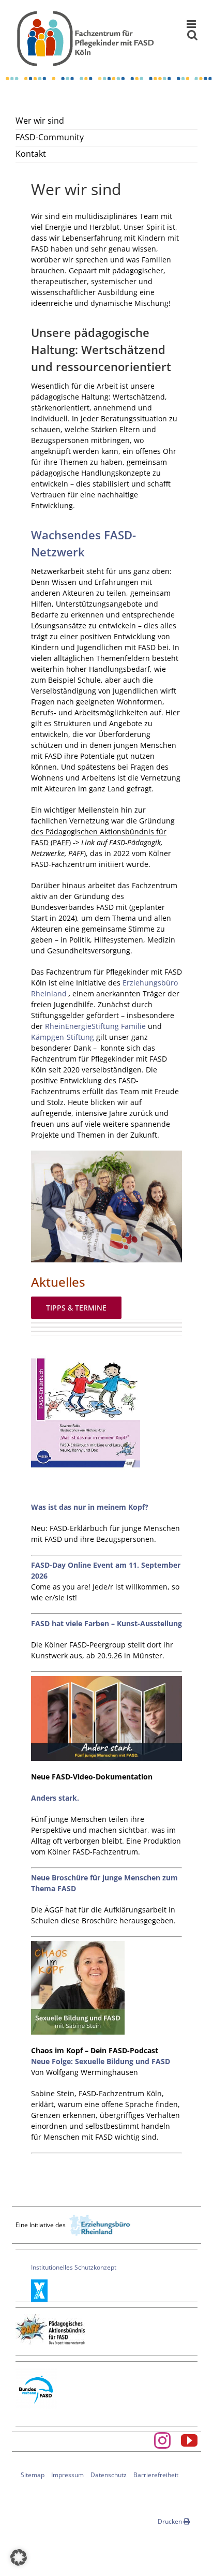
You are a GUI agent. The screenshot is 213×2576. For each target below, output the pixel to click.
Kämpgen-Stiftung (64, 1037)
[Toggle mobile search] (192, 35)
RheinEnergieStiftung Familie (95, 1026)
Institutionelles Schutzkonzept (74, 2267)
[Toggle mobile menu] (192, 24)
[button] (19, 2557)
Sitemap (33, 2475)
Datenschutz (109, 2475)
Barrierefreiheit (156, 2475)
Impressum (67, 2475)
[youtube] (189, 2440)
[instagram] (162, 2440)
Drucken (171, 2521)
